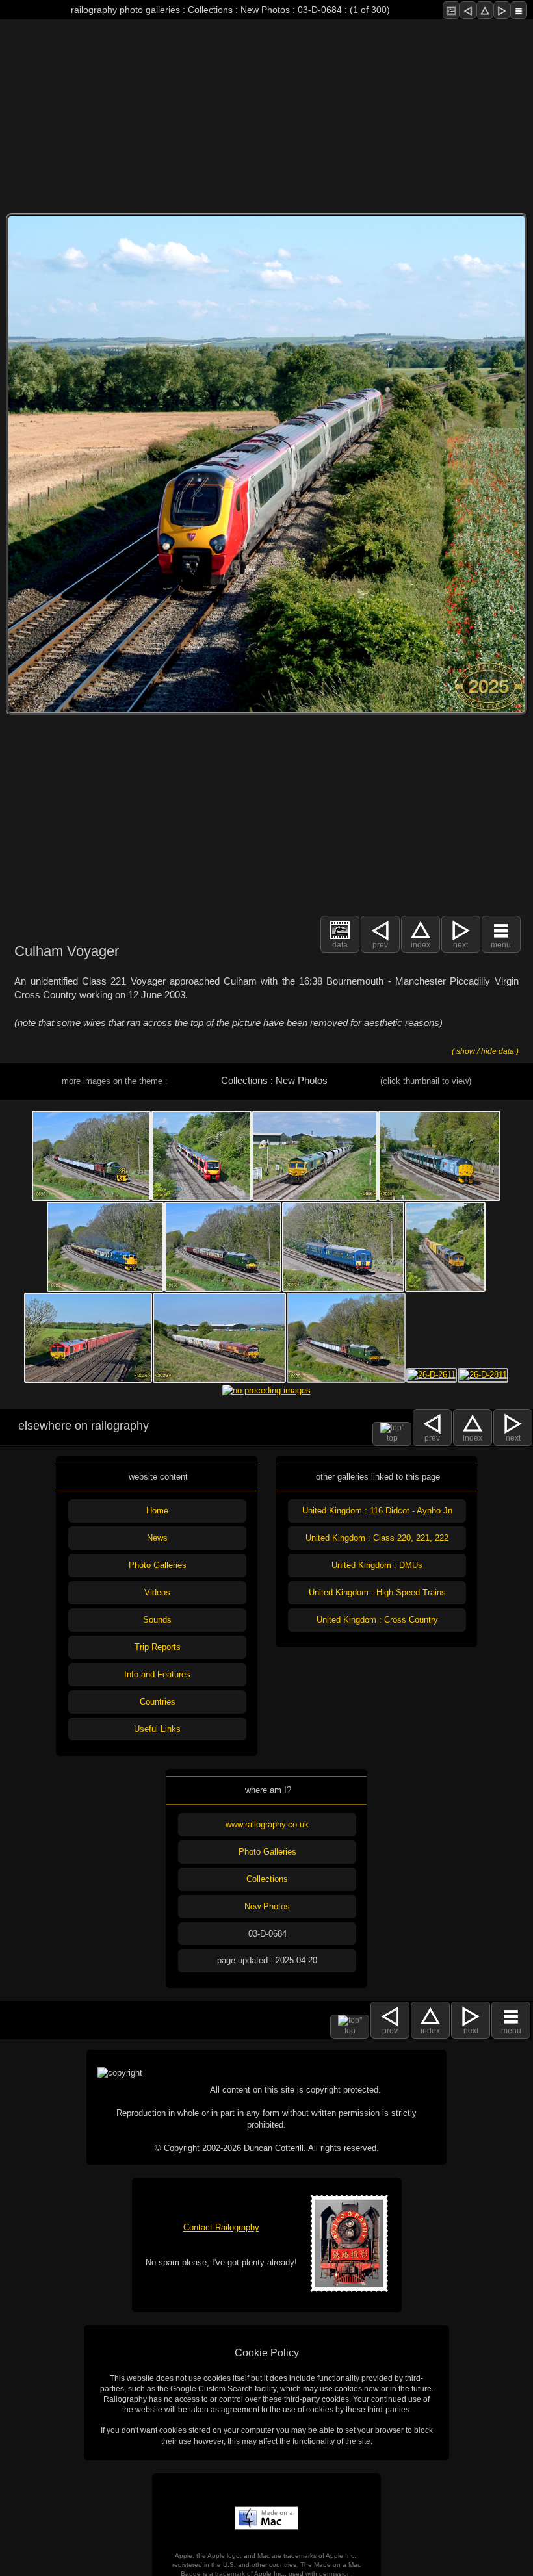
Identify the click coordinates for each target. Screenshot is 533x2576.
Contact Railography (221, 2227)
